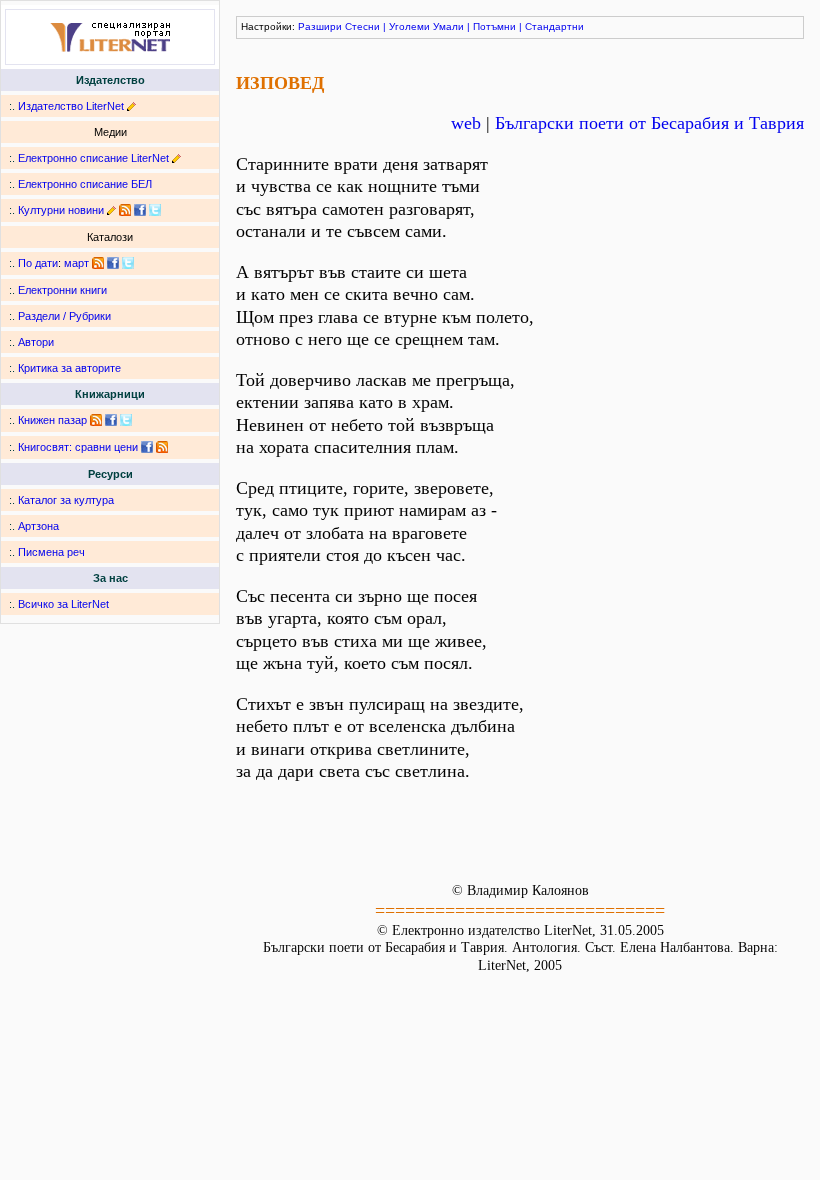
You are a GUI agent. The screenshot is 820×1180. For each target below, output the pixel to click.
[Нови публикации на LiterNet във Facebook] (113, 263)
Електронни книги (62, 290)
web (466, 123)
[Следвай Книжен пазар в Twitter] (126, 420)
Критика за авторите (69, 368)
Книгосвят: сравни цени (78, 447)
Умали (448, 26)
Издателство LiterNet (71, 106)
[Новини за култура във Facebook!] (140, 210)
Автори (36, 342)
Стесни (362, 26)
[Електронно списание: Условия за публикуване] (176, 158)
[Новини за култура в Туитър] (155, 210)
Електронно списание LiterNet (93, 158)
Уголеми (409, 26)
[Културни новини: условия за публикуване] (111, 210)
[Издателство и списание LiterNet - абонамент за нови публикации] (98, 263)
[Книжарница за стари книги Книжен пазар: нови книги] (96, 420)
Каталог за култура (66, 500)
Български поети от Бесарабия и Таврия (649, 123)
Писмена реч (51, 552)
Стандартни (554, 26)
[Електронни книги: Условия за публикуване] (131, 106)
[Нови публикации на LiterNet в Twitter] (128, 263)
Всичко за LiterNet (63, 604)
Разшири (320, 26)
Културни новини (61, 210)
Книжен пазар (52, 420)
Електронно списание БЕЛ (85, 184)
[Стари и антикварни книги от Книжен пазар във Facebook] (111, 420)
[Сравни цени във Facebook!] (147, 447)
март (76, 263)
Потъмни (494, 26)
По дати (38, 263)
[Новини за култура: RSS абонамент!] (125, 210)
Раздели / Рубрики (64, 316)
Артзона (38, 526)
